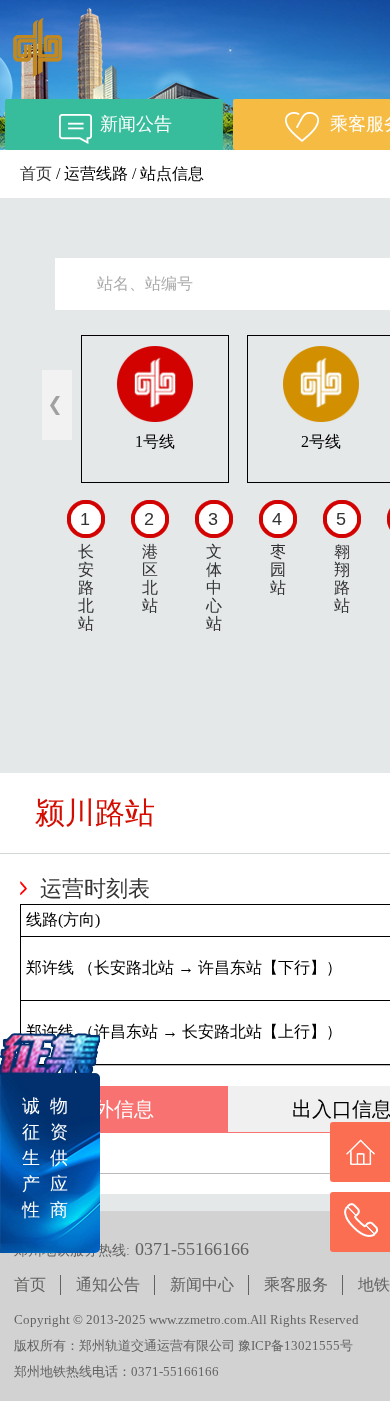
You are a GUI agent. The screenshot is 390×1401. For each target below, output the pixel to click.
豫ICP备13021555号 (295, 1345)
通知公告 (108, 1284)
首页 (36, 173)
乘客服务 (296, 1284)
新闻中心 (202, 1284)
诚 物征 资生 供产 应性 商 (45, 1158)
